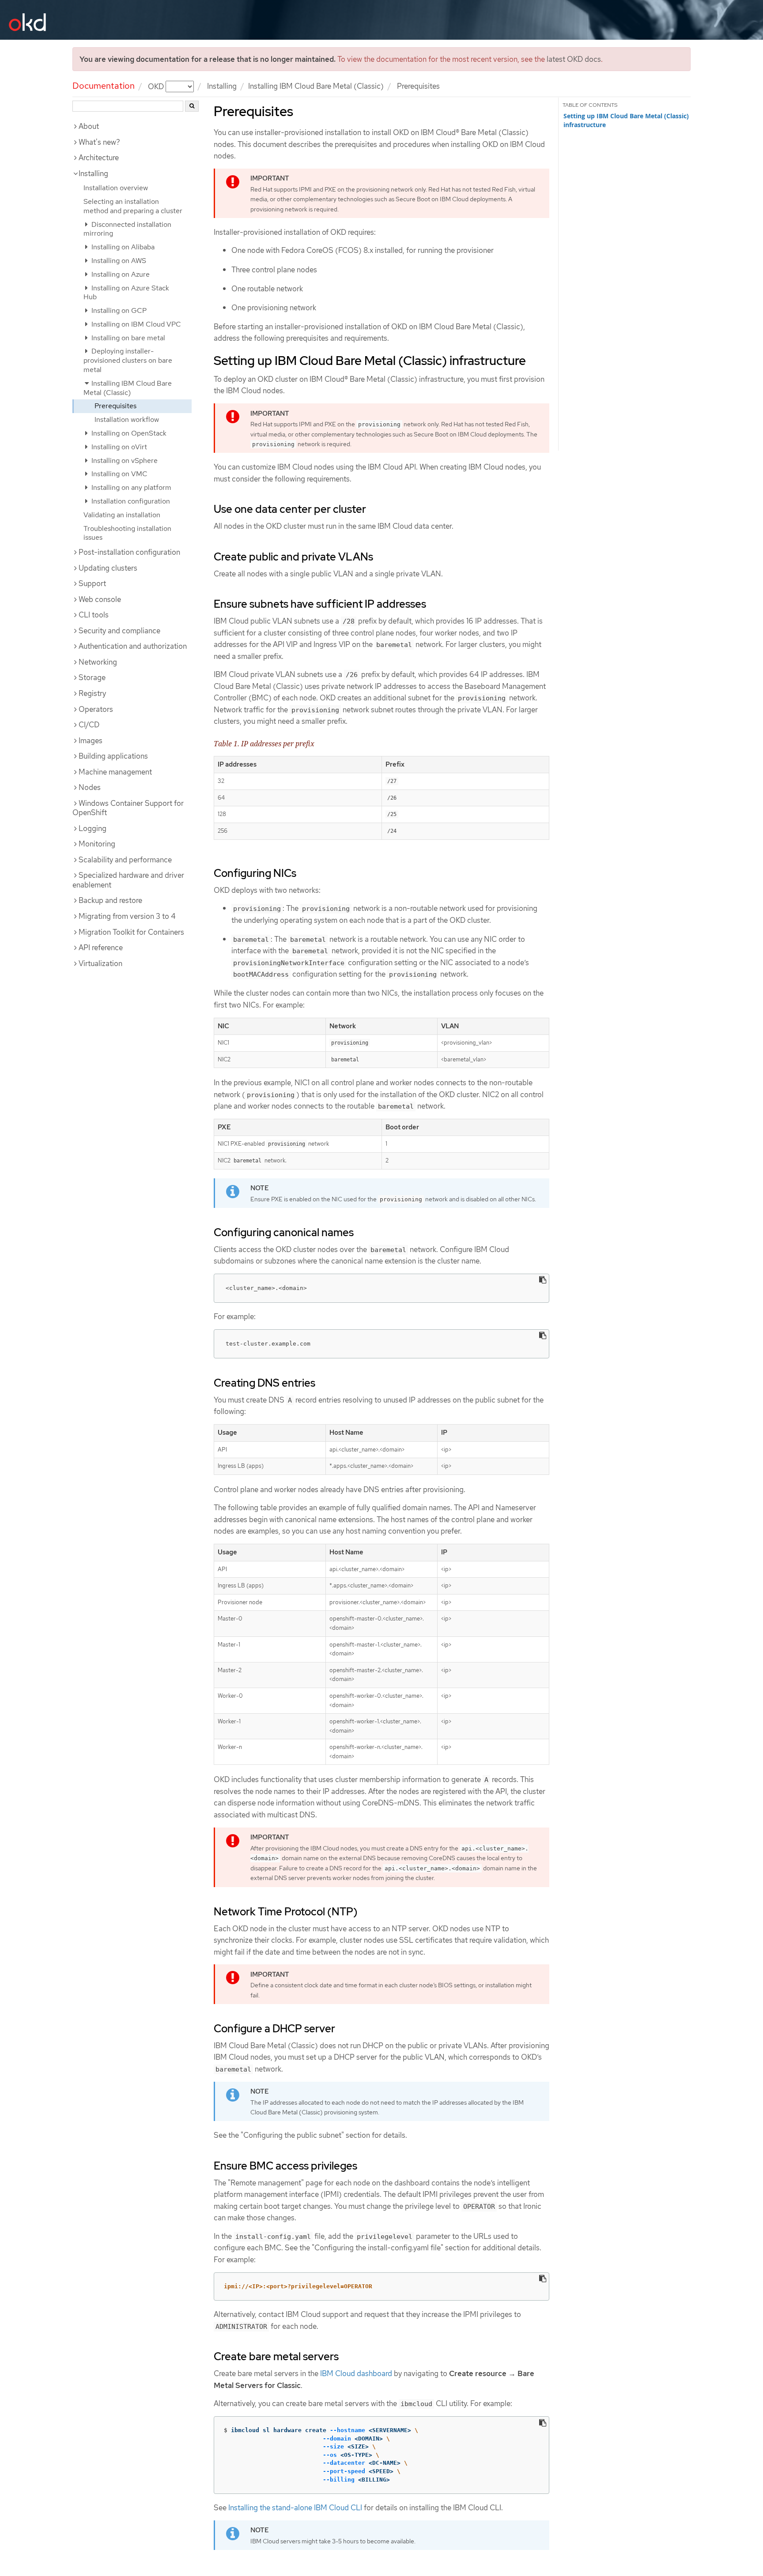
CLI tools (94, 615)
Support (92, 583)
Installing (222, 86)
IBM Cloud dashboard (356, 2373)
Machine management (115, 772)
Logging (93, 828)
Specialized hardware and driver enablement (128, 880)
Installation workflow (127, 419)
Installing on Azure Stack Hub (126, 293)
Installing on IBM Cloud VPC (135, 324)
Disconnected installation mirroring (127, 229)
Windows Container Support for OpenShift (128, 808)
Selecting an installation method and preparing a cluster (133, 206)
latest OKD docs (574, 59)
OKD (157, 86)
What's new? (99, 142)
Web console (100, 599)
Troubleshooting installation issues (127, 533)
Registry (92, 693)
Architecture (99, 158)
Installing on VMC (119, 474)
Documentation (104, 86)
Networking (98, 662)
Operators (96, 709)
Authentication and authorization (133, 646)
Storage (92, 677)
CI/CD (89, 725)
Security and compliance (119, 631)
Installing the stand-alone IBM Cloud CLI (295, 2508)
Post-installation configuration (129, 552)
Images (91, 741)
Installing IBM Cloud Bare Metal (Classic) (316, 86)
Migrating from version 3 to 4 (127, 916)
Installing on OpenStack (128, 433)
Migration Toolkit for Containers (131, 932)
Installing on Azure (120, 274)
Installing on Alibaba (122, 247)
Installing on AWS (118, 261)
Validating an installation (122, 515)
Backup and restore (110, 900)
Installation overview (116, 188)
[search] (192, 106)
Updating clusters (108, 568)
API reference (101, 948)
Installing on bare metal (127, 338)
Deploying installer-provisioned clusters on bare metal (128, 360)
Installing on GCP (118, 310)
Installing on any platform (130, 487)
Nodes (90, 787)
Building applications (113, 756)
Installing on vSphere (124, 461)
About (89, 126)
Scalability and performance (125, 860)
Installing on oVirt (118, 447)
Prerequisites (115, 406)
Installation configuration (130, 501)
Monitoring (97, 844)
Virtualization (100, 963)
